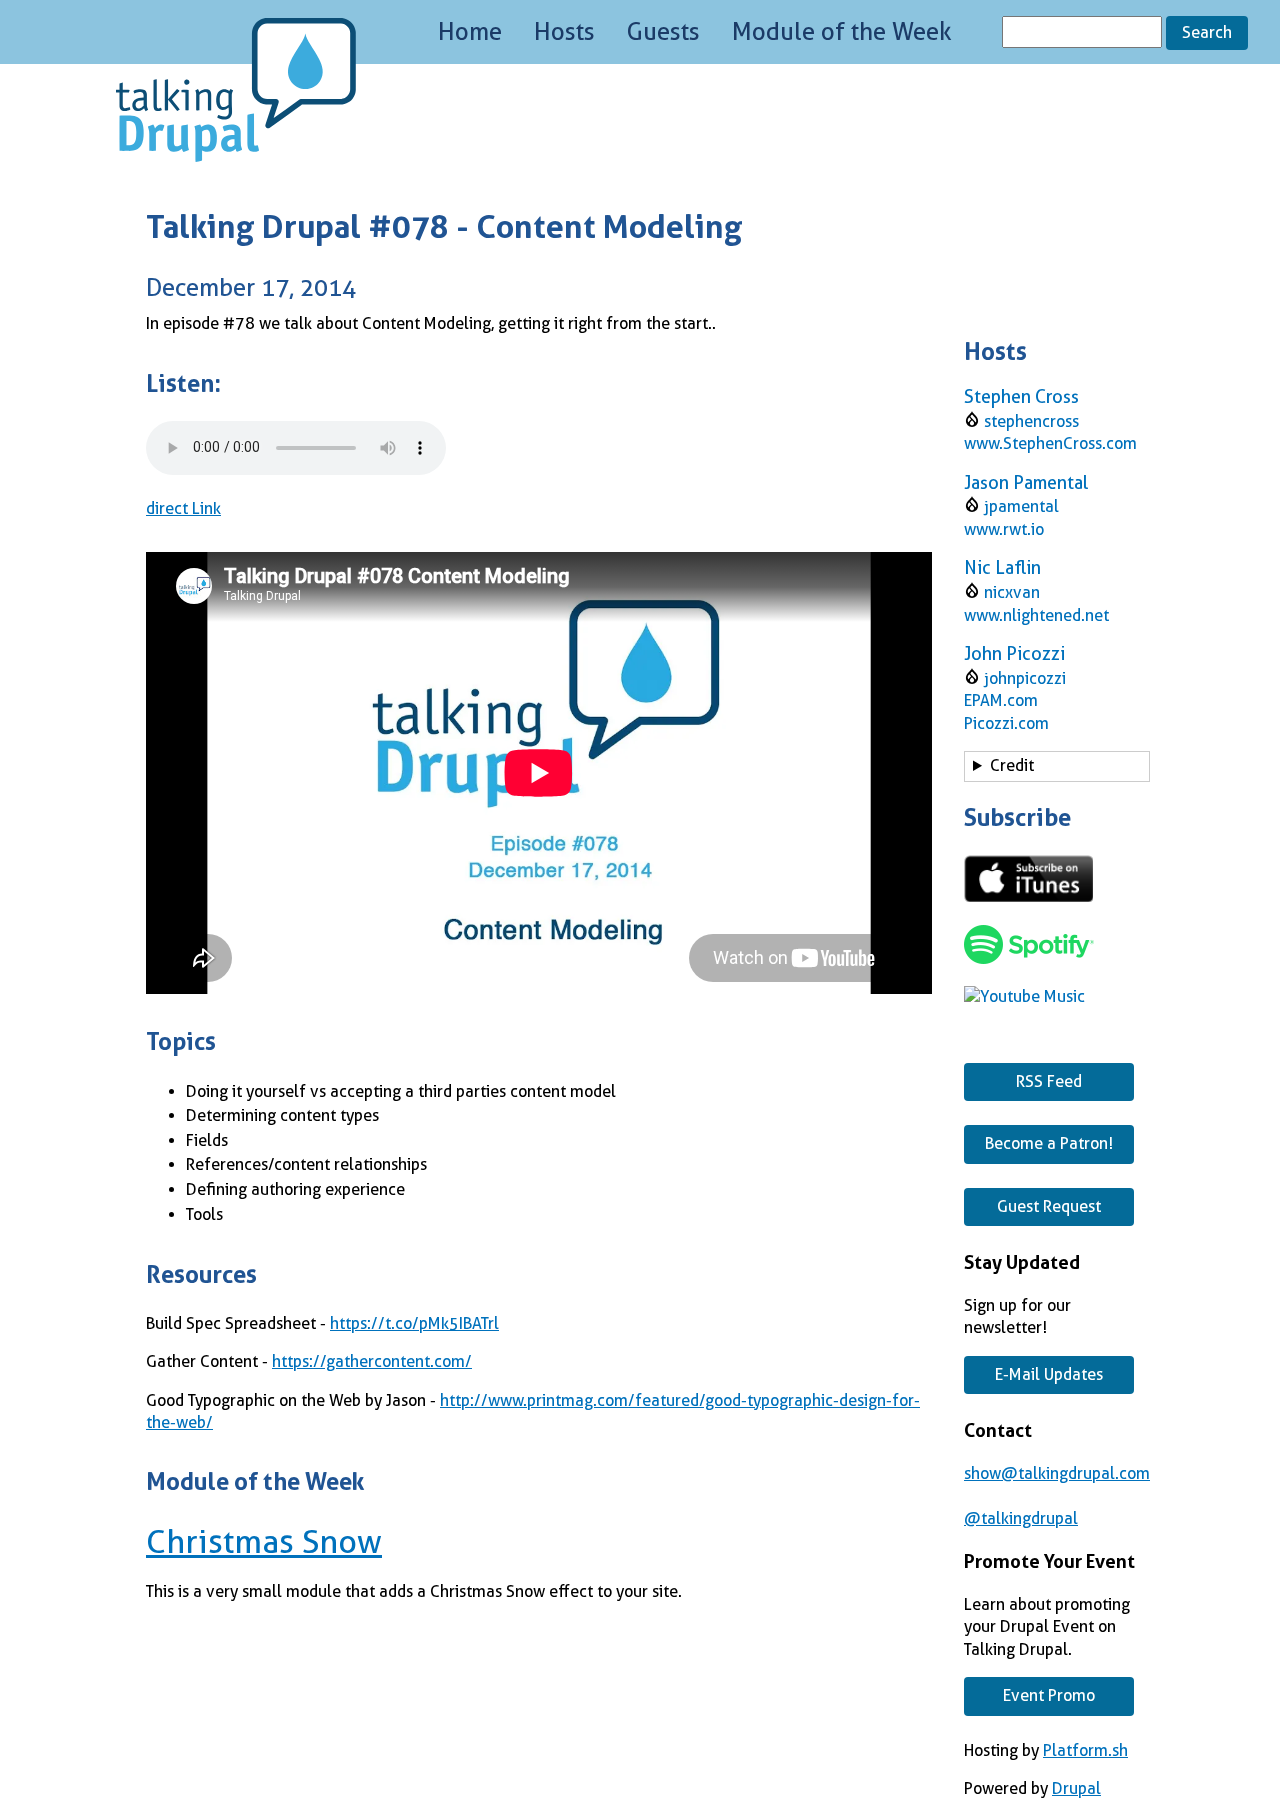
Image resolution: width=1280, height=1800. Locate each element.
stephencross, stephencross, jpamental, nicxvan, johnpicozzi (1055, 769)
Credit (1012, 765)
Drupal (1076, 1788)
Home (470, 32)
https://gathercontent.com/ (372, 1361)
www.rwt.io (1004, 529)
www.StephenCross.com (1050, 443)
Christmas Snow (264, 1542)
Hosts (564, 32)
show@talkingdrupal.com (1057, 1473)
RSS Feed (1049, 1081)
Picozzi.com (1006, 723)
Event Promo (1049, 1695)
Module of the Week (842, 32)
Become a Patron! (1049, 1143)
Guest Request (1049, 1206)
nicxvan (1012, 592)
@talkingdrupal (1021, 1518)
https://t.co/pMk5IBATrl (414, 1323)
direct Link (183, 508)
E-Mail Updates (1049, 1374)
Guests (663, 32)
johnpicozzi (1025, 678)
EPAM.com (1001, 700)
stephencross (1031, 421)
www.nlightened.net (1036, 615)
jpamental (1021, 506)
